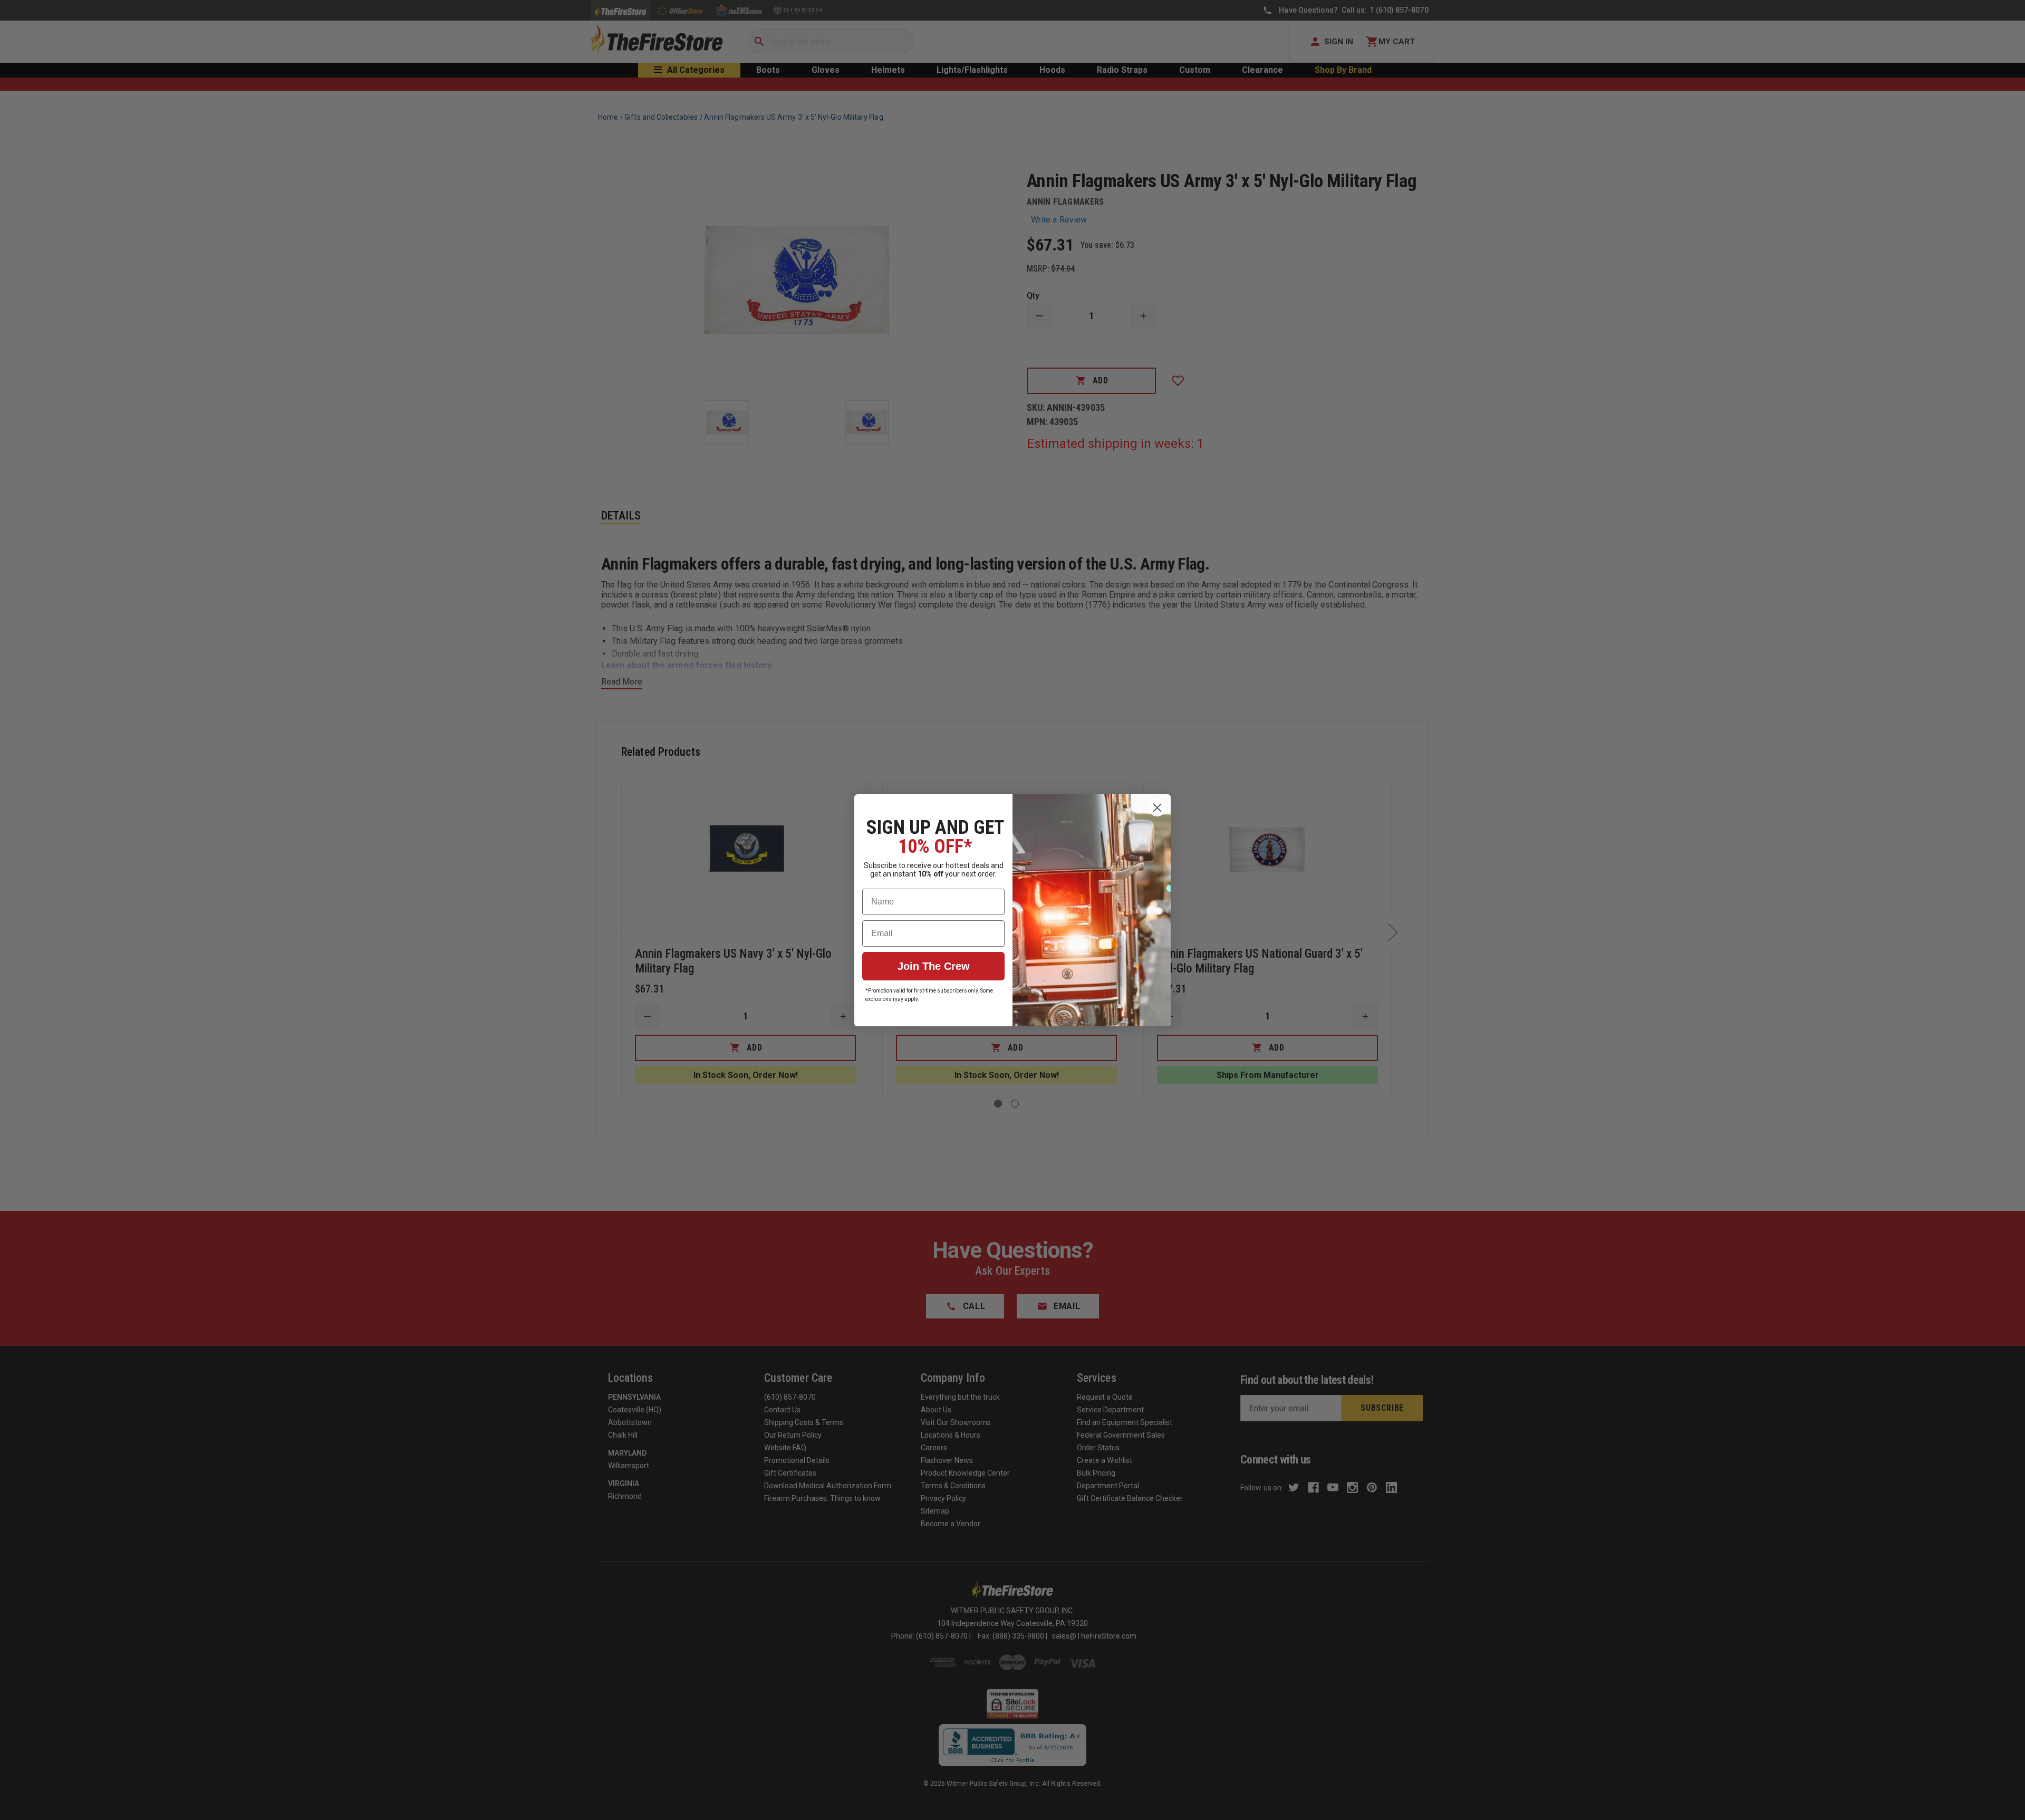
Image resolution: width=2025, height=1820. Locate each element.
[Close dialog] (1157, 808)
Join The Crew (934, 966)
